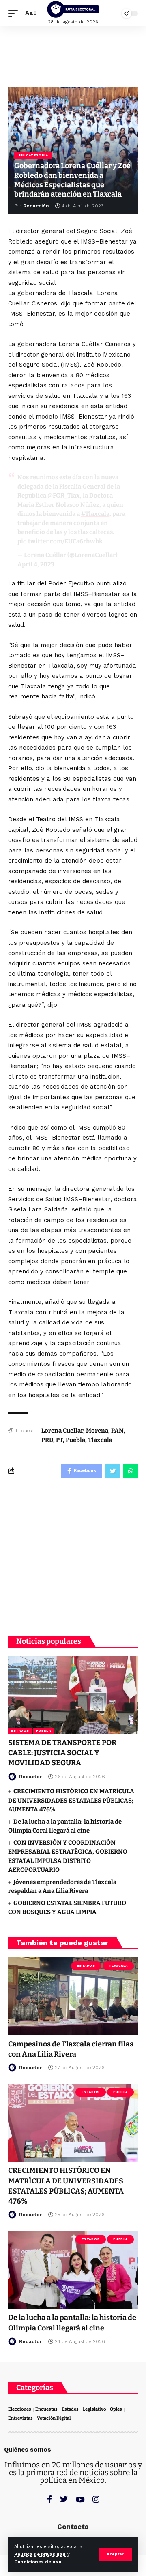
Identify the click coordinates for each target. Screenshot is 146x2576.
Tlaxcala (100, 1440)
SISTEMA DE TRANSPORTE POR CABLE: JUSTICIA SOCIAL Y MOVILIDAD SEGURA (62, 1753)
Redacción (36, 206)
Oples (116, 2409)
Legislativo (94, 2409)
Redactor (30, 1777)
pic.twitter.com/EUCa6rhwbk (60, 541)
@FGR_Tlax (64, 496)
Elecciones (20, 2409)
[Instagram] (96, 2499)
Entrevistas (20, 2418)
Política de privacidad (40, 2554)
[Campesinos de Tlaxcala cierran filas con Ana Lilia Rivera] (73, 1996)
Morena (97, 1431)
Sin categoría (33, 155)
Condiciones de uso (38, 2562)
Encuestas (46, 2409)
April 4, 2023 (36, 564)
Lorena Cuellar (62, 1431)
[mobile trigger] (15, 13)
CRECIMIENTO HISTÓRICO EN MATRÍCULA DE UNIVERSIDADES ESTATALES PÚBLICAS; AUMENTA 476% (71, 1800)
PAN (117, 1431)
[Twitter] (64, 2499)
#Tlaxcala (95, 514)
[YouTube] (80, 2499)
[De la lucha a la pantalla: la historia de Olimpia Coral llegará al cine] (73, 2270)
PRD (47, 1440)
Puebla (75, 1440)
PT (59, 1440)
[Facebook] (49, 2499)
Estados (20, 1731)
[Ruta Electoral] (73, 9)
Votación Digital (54, 2418)
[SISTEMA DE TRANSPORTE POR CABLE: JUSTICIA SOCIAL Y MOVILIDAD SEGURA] (73, 1695)
